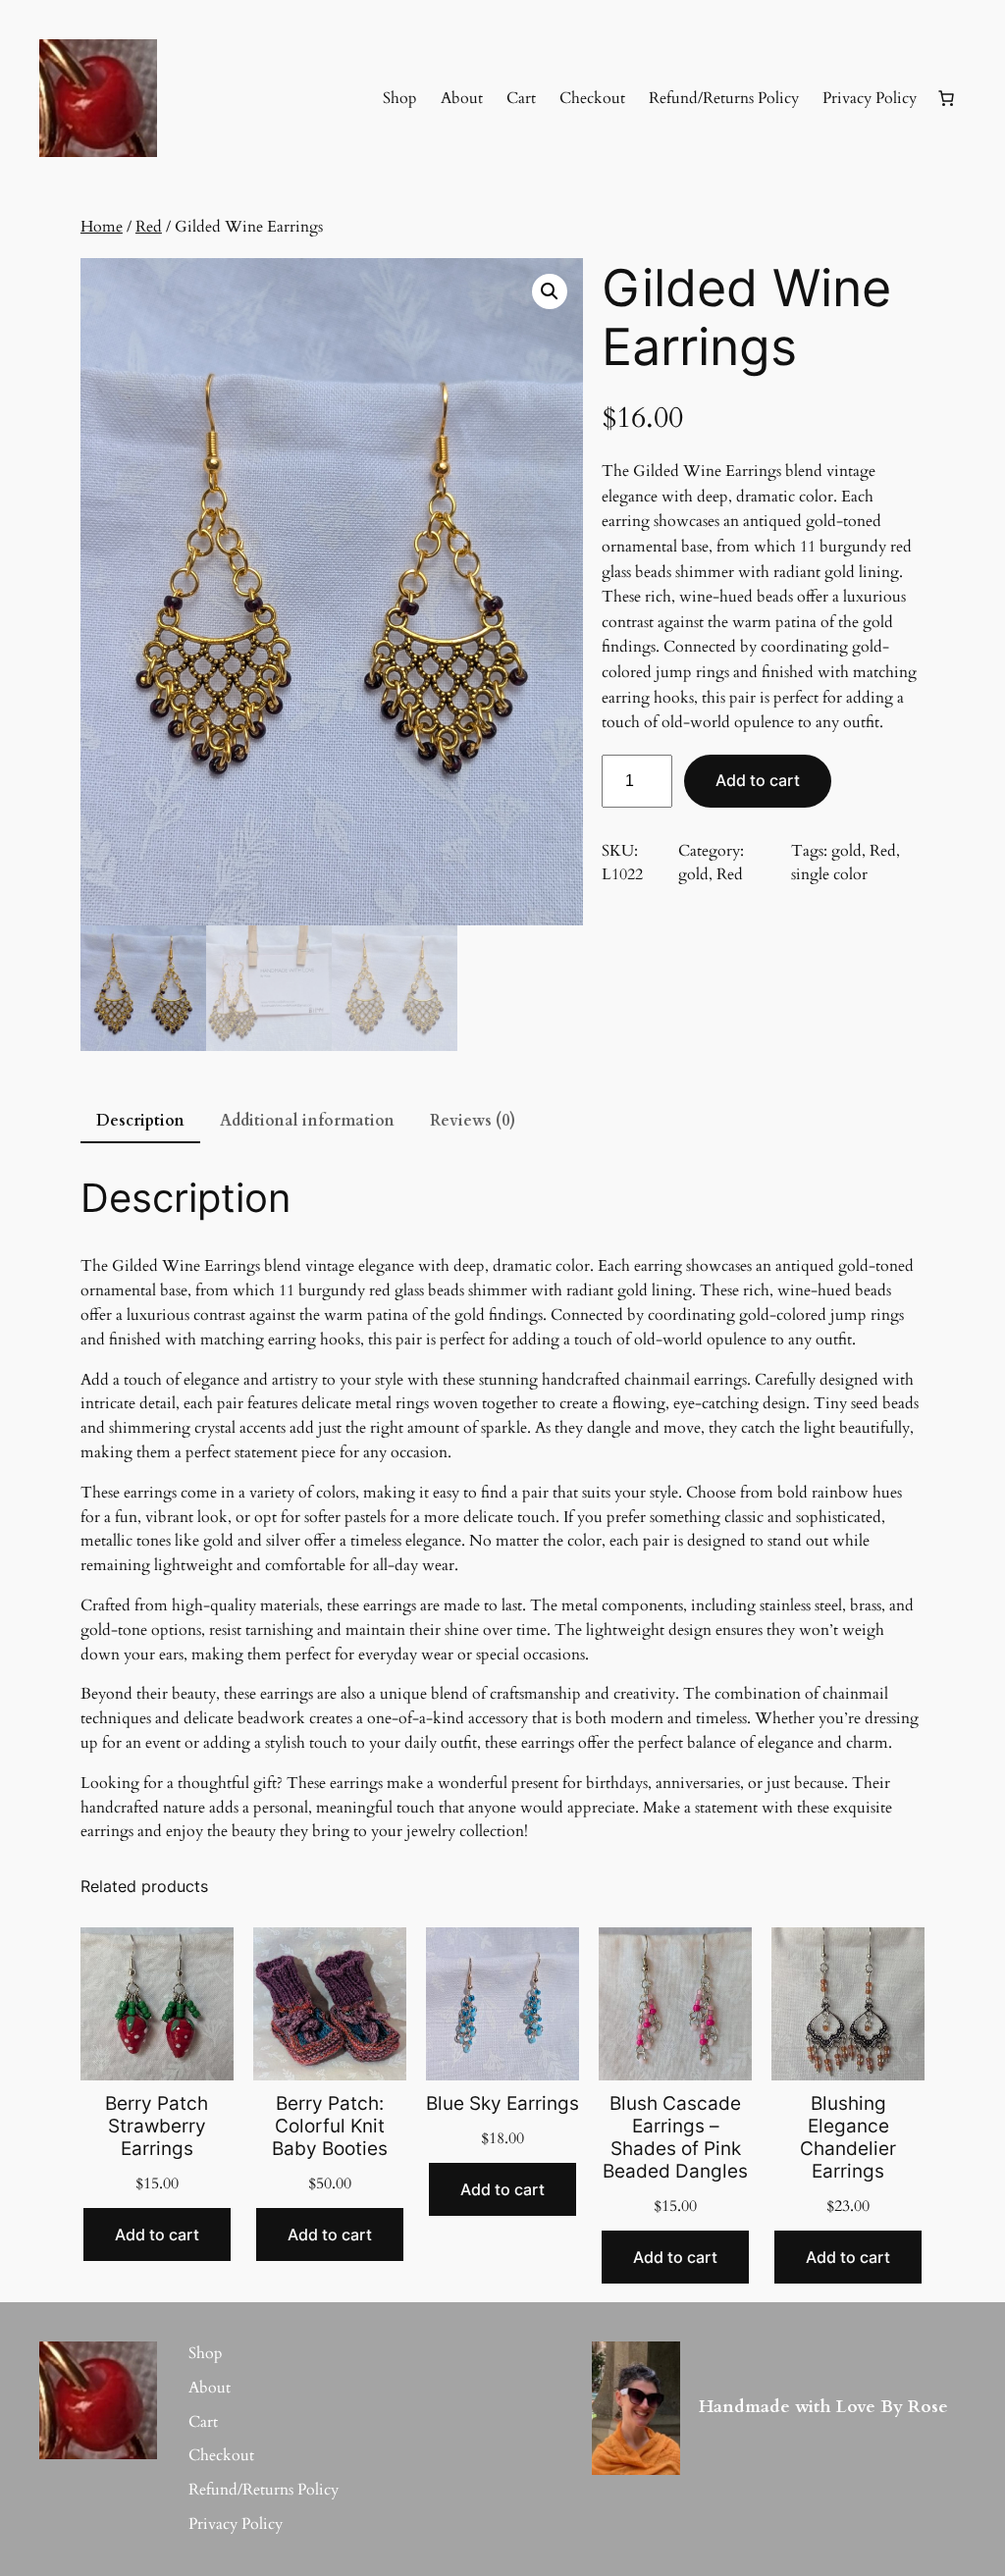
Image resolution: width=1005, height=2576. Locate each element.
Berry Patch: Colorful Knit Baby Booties (330, 2126)
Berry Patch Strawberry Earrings (157, 2126)
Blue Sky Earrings (502, 2103)
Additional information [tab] (307, 1121)
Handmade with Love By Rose (823, 2406)
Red (149, 227)
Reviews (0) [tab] (473, 1121)
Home (102, 227)
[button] (550, 291)
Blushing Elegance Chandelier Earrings (848, 2137)
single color (829, 874)
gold (693, 874)
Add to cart (758, 780)
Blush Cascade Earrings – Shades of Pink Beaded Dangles (675, 2137)
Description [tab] (140, 1121)
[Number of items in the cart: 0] (946, 98)
